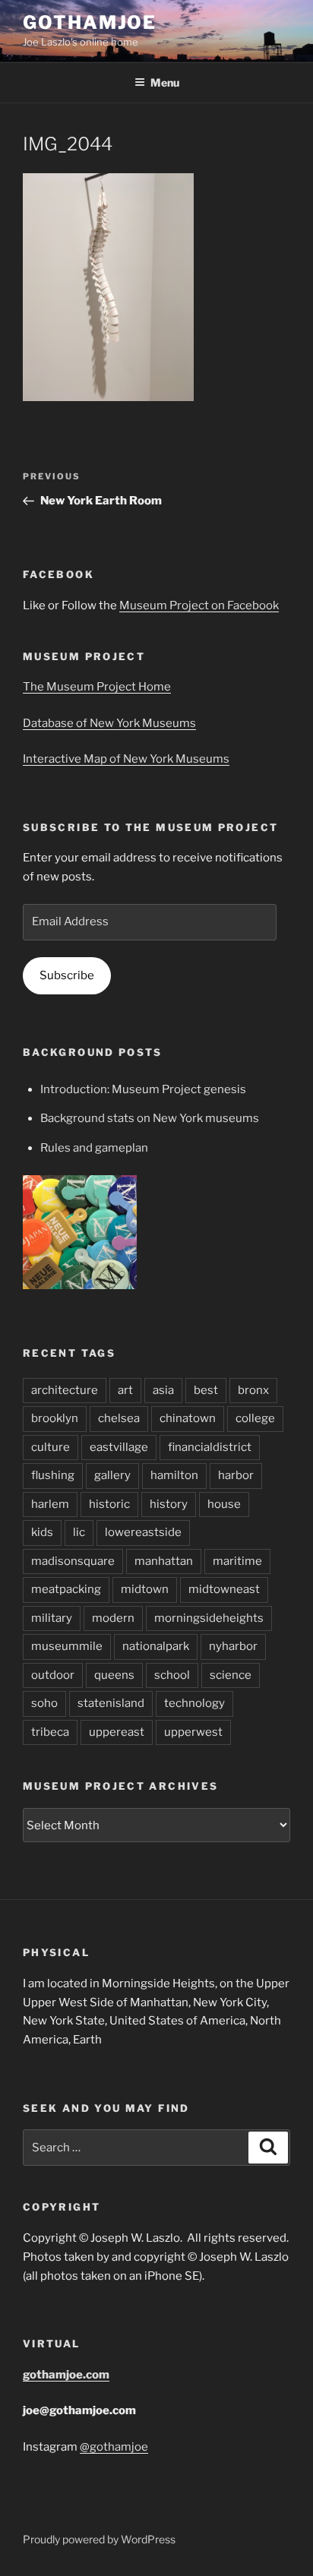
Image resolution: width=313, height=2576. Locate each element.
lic (79, 1532)
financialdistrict (210, 1447)
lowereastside (143, 1532)
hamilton (174, 1475)
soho (44, 1703)
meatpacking (66, 1589)
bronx (253, 1390)
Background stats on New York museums (150, 1118)
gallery (112, 1475)
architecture (65, 1390)
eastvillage (119, 1447)
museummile (67, 1646)
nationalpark (156, 1646)
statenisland (111, 1703)
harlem (50, 1504)
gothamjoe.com (66, 2375)
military (52, 1618)
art (125, 1390)
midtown (145, 1589)
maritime (237, 1561)
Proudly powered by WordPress (99, 2539)
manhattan (164, 1561)
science (231, 1675)
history (169, 1504)
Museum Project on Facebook (199, 605)
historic (109, 1504)
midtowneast (224, 1589)
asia (163, 1390)
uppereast (117, 1732)
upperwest (193, 1732)
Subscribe (67, 975)
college (255, 1418)
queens (114, 1675)
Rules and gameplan (94, 1148)
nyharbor (233, 1646)
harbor (236, 1475)
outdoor (53, 1675)
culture (51, 1447)
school (172, 1675)
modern (113, 1618)
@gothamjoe (114, 2447)
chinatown (188, 1418)
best (206, 1390)
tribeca (50, 1732)
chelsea (119, 1418)
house (224, 1504)
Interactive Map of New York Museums (126, 759)
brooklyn (55, 1418)
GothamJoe (90, 22)
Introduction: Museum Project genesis (143, 1089)
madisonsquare (73, 1561)
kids (42, 1532)
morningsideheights (209, 1618)
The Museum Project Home (97, 687)
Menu (165, 82)
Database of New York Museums (109, 723)
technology (194, 1703)
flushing (53, 1475)
